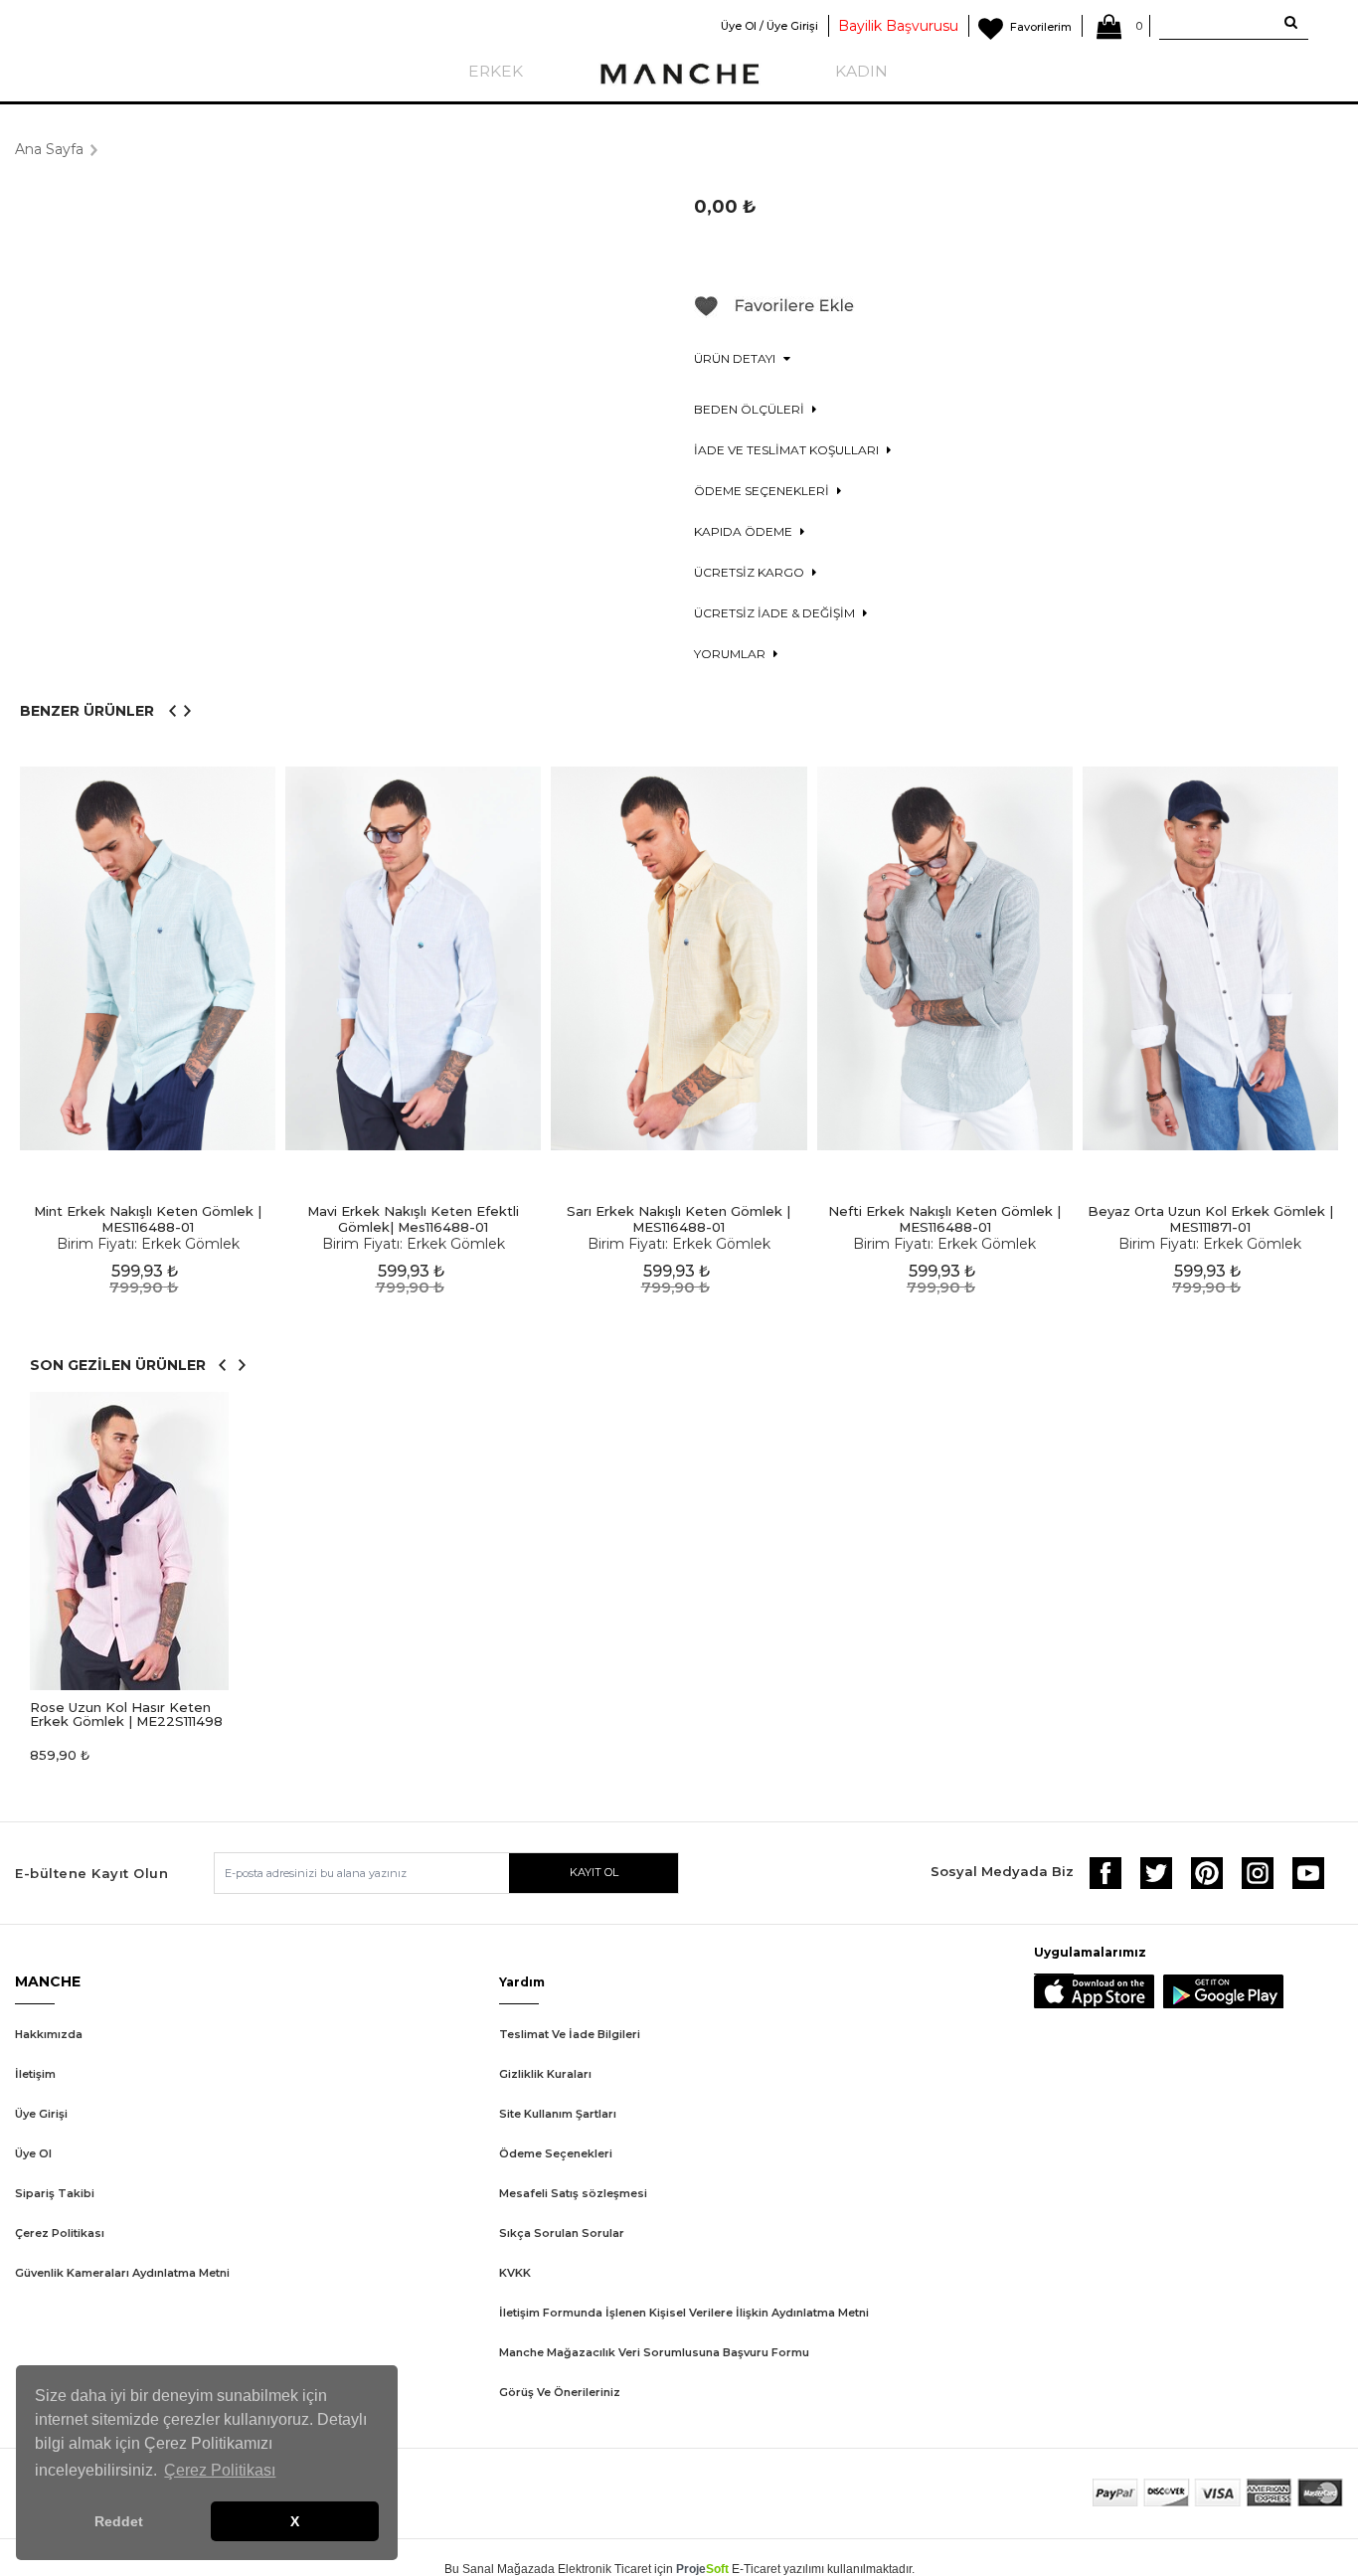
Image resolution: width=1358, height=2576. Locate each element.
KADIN (861, 71)
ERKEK (496, 71)
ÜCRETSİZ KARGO (751, 572)
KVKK (515, 2273)
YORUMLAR (731, 654)
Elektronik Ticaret (604, 2569)
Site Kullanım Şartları (558, 2114)
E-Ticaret (756, 2569)
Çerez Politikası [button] (220, 2470)
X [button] (295, 2521)
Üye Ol (33, 2153)
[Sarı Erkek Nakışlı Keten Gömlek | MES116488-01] (679, 959)
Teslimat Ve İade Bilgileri (570, 2034)
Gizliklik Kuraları (545, 2074)
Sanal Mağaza (502, 2569)
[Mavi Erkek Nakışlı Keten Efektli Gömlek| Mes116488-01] (413, 959)
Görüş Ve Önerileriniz (560, 2392)
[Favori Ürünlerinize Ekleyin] (774, 313)
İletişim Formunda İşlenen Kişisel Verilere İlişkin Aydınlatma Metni (684, 2313)
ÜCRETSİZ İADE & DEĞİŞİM (776, 613)
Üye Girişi (41, 2114)
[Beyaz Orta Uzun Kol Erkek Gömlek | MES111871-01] (1210, 959)
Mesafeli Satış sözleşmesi (573, 2193)
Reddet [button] (119, 2521)
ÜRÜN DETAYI (736, 358)
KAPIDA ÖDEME (745, 531)
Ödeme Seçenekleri (556, 2153)
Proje (702, 2569)
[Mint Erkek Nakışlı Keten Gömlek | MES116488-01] (148, 959)
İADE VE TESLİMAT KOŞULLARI (788, 450)
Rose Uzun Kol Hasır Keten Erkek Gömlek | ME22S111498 (126, 1714)
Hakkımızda (49, 2034)
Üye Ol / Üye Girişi (769, 26)
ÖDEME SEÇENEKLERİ (763, 491)
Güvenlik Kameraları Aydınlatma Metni (122, 2273)
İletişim (35, 2074)
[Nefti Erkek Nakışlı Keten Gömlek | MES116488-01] (945, 959)
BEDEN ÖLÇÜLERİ (751, 409)
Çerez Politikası (60, 2233)
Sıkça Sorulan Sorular (562, 2233)
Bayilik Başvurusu (898, 26)
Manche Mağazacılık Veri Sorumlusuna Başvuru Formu (654, 2352)
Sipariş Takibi (55, 2193)
